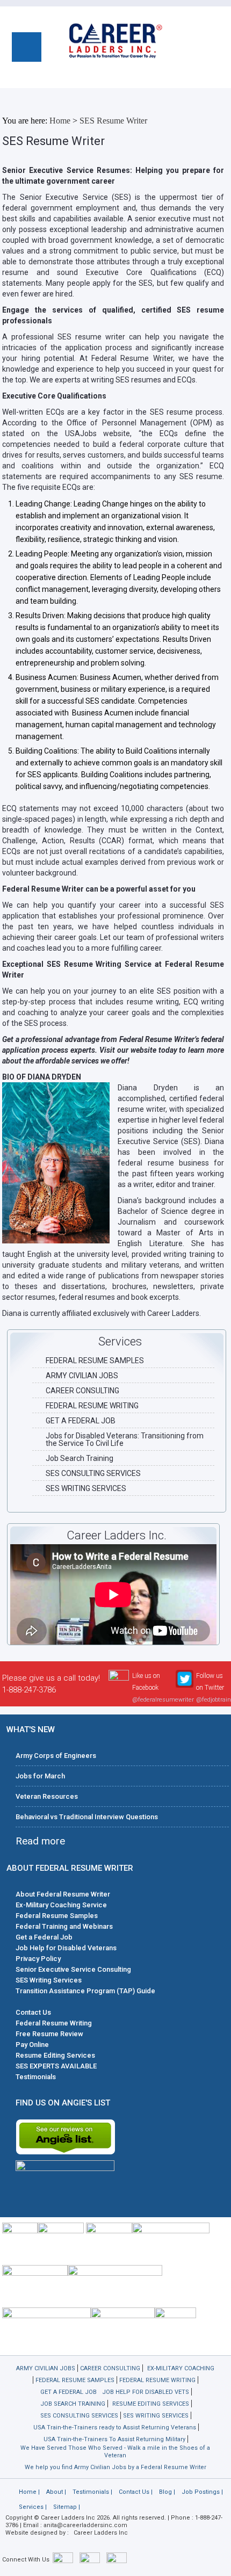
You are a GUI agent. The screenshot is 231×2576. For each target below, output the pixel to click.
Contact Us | (136, 2492)
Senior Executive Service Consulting (73, 1969)
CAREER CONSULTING (82, 1391)
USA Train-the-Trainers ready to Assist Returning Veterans (115, 2427)
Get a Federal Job (44, 1937)
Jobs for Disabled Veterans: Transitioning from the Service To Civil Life (125, 1439)
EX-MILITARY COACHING (181, 2368)
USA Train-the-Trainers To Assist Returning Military (114, 2439)
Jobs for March (40, 1776)
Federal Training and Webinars (64, 1926)
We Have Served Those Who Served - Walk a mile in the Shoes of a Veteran (115, 2452)
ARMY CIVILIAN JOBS (82, 1376)
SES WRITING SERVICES (86, 1488)
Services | (33, 2507)
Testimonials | (92, 2492)
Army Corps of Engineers (56, 1756)
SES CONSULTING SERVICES (93, 1473)
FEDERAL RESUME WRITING (92, 1406)
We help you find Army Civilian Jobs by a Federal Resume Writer (115, 2467)
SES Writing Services (49, 1980)
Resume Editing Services (55, 2055)
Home (60, 121)
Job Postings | (202, 2492)
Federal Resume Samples (57, 1916)
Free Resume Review (49, 2034)
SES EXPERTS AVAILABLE (56, 2066)
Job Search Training (80, 1458)
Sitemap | (67, 2507)
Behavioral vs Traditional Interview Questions (87, 1817)
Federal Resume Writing (54, 2023)
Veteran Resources (47, 1796)
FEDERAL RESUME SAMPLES (95, 1361)
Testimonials (36, 2077)
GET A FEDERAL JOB (81, 1421)
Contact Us (33, 2012)
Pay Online (32, 2045)
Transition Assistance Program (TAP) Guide (85, 1991)
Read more (40, 1841)
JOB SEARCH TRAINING (73, 2404)
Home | (29, 2492)
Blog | (167, 2492)
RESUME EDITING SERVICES (151, 2404)
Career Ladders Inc (101, 2533)
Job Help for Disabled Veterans (66, 1948)
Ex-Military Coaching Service (61, 1905)
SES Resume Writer (113, 121)
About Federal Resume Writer (63, 1894)
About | (56, 2492)
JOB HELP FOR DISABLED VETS (146, 2392)
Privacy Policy (38, 1959)
